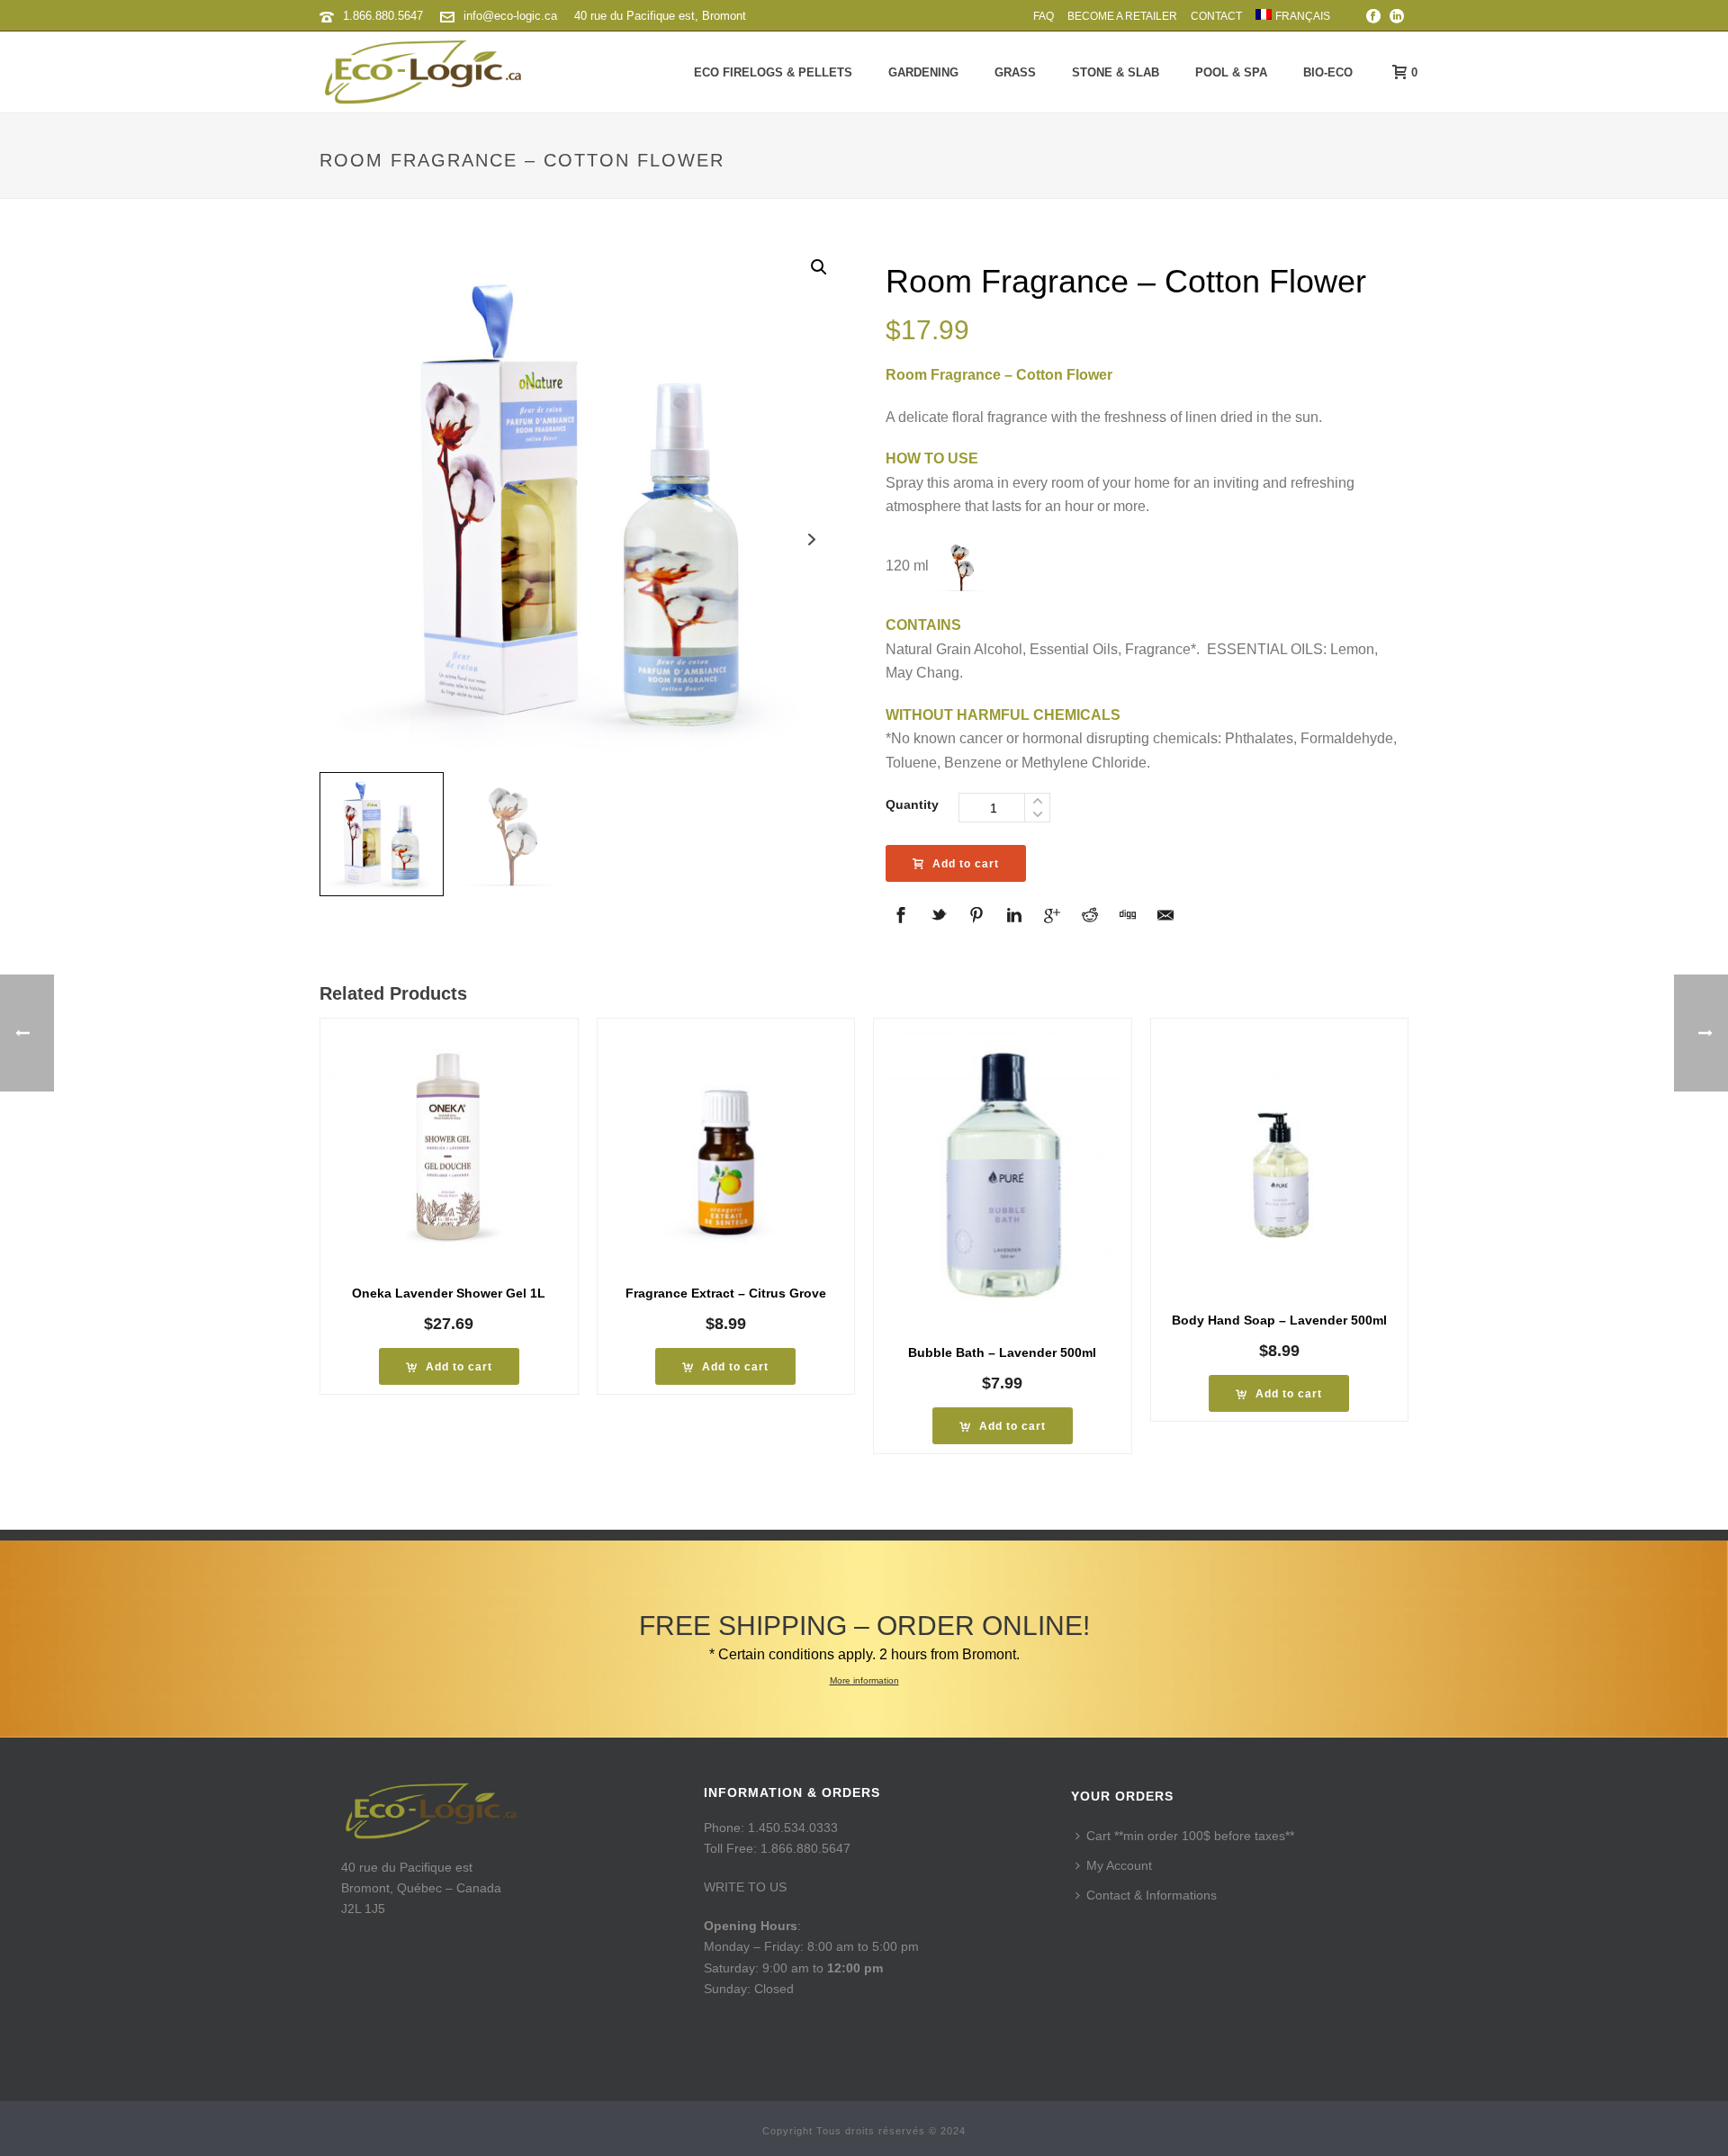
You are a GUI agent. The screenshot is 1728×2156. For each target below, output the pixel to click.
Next (812, 539)
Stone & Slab (1116, 72)
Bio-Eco (1328, 72)
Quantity (912, 804)
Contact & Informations (1152, 1895)
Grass (1015, 72)
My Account (1119, 1865)
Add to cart (966, 864)
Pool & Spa (1231, 72)
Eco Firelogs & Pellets (773, 72)
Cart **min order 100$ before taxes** (1190, 1836)
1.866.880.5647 (383, 16)
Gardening (923, 72)
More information (864, 1680)
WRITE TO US (745, 1887)
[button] (819, 267)
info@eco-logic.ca (510, 16)
